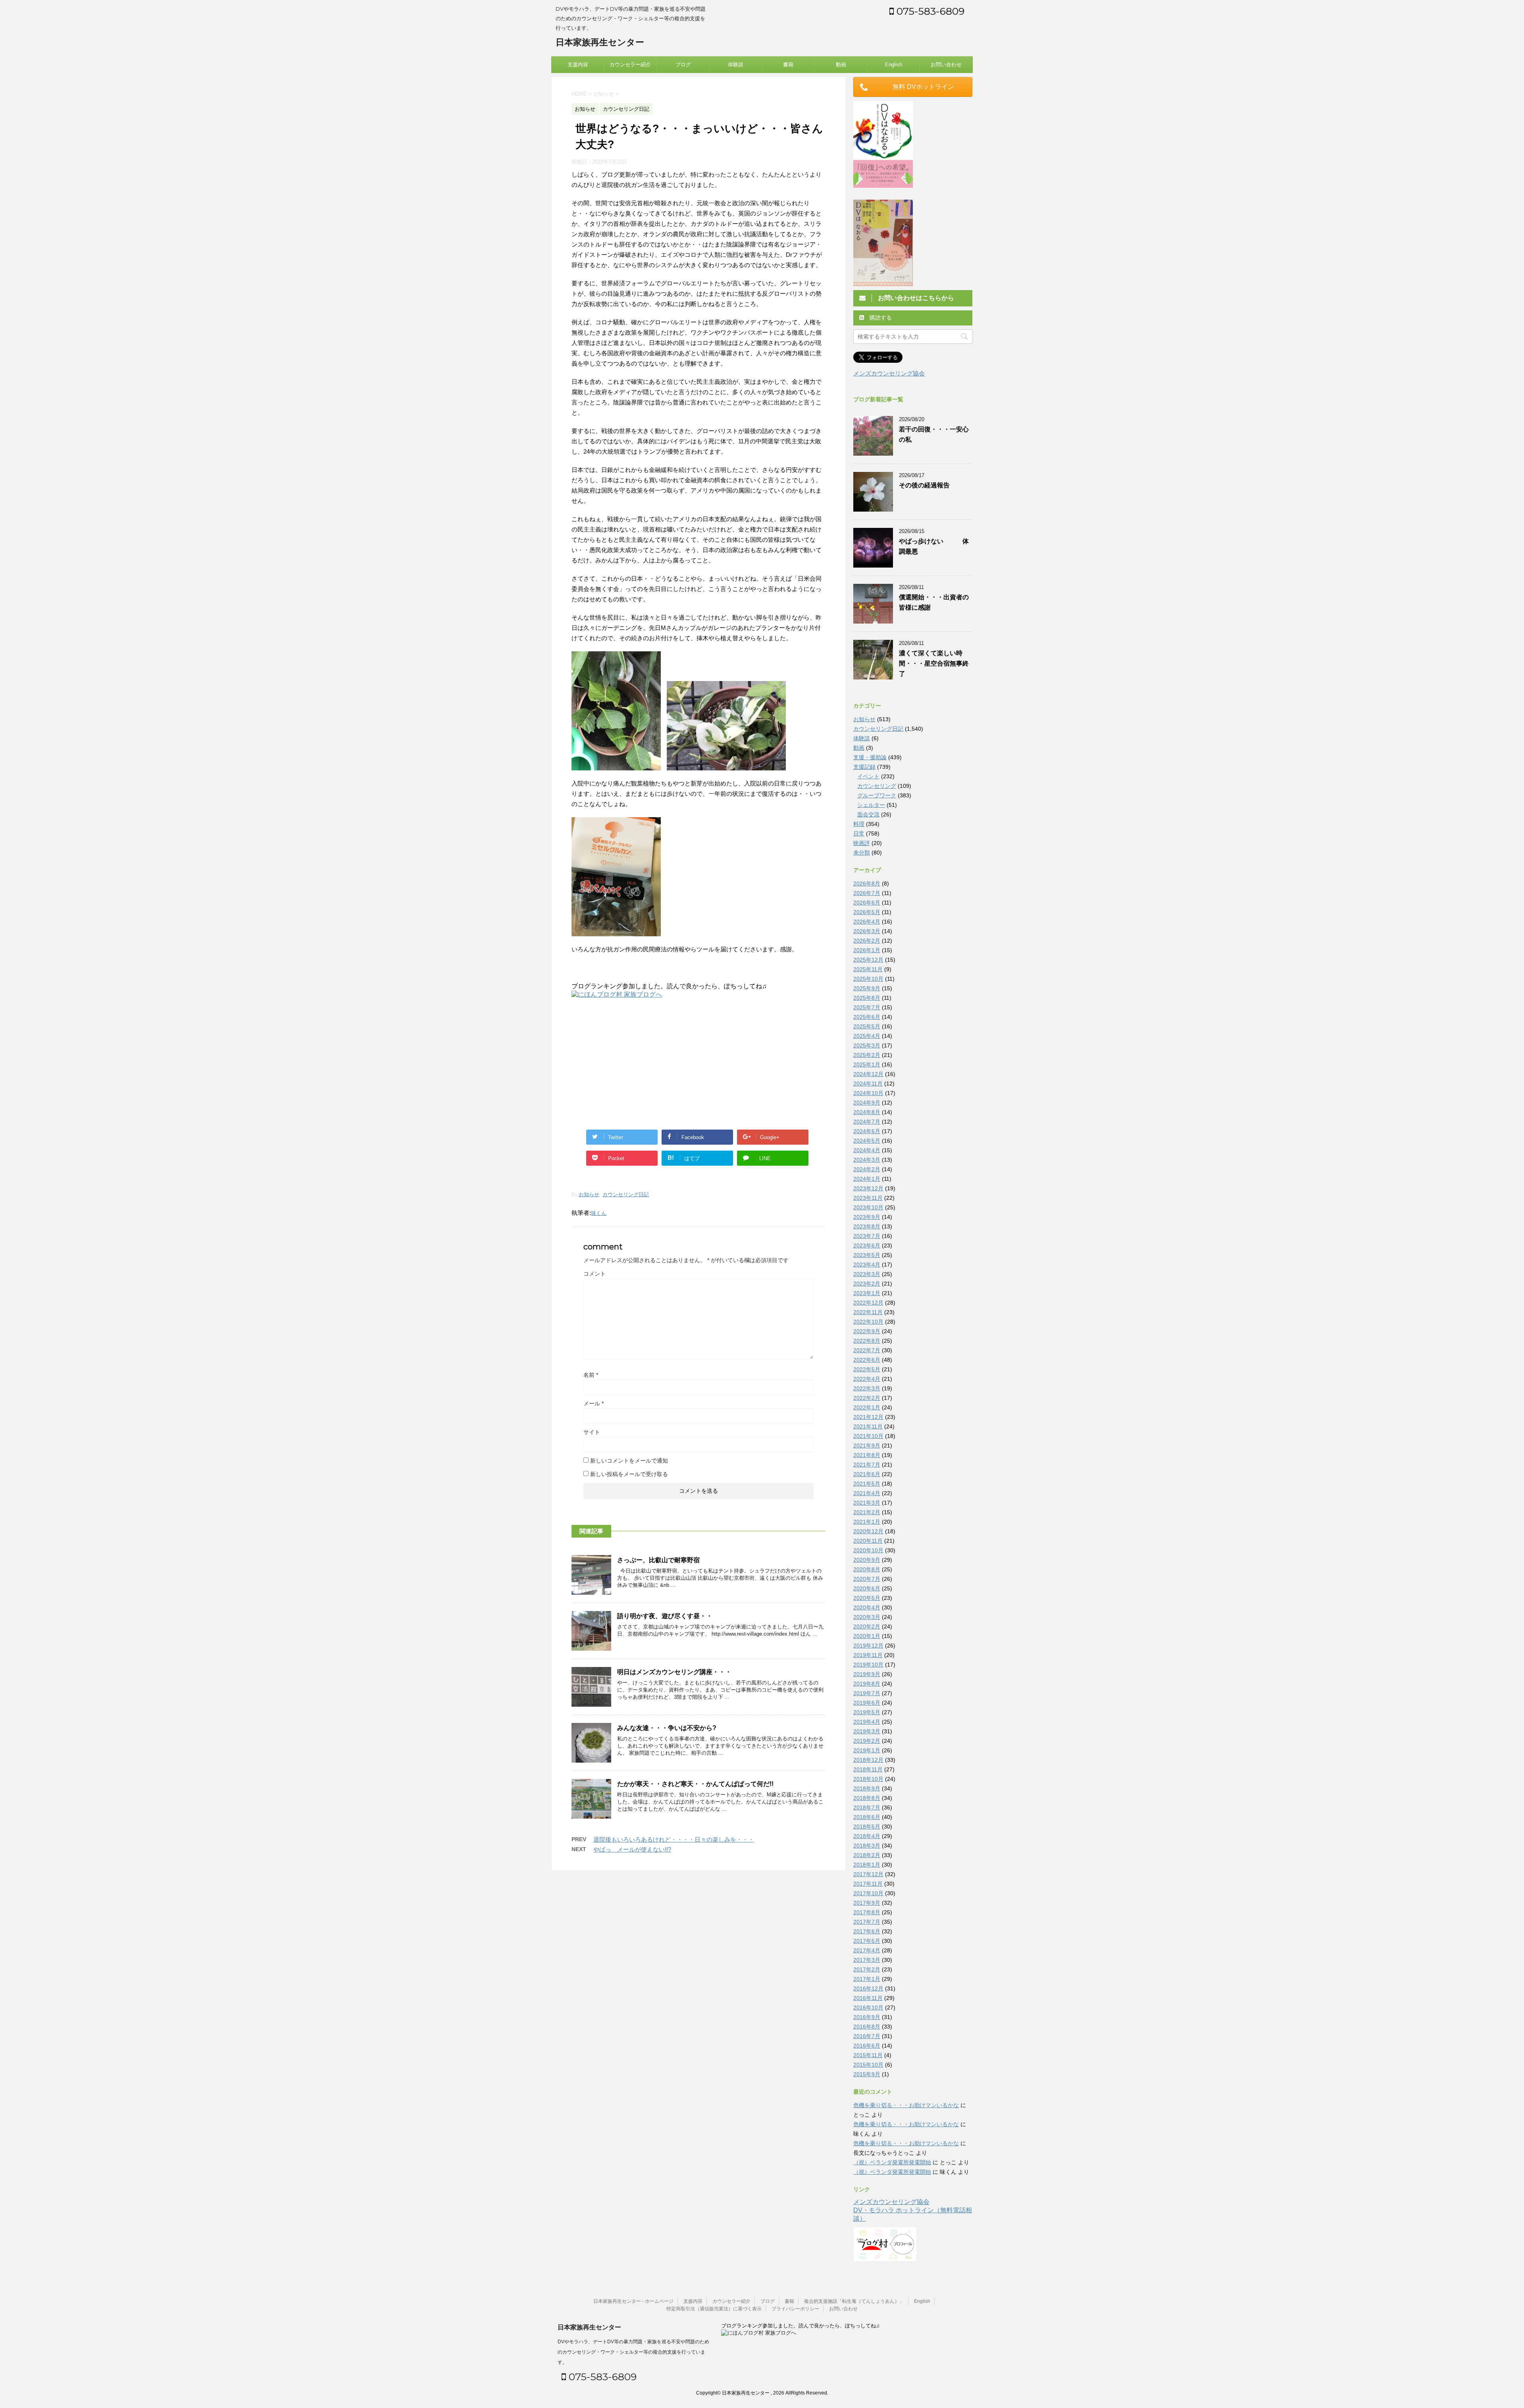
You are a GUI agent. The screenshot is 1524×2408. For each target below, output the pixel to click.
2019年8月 (867, 1684)
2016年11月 (868, 1998)
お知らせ (589, 1194)
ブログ (683, 64)
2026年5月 (867, 912)
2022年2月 (867, 1398)
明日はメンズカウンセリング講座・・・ (674, 1672)
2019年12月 (868, 1646)
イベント (868, 776)
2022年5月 (867, 1369)
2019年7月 (867, 1693)
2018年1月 (867, 1865)
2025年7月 (867, 1007)
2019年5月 (867, 1712)
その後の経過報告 (924, 485)
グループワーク (877, 795)
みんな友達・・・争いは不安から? (667, 1728)
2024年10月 (868, 1093)
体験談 (736, 64)
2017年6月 (867, 1931)
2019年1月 (867, 1750)
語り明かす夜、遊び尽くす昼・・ (665, 1616)
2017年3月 (867, 1960)
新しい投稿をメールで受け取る (629, 1474)
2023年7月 (867, 1236)
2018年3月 (867, 1846)
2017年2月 (867, 1969)
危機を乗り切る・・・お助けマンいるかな (906, 2105)
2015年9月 (867, 2074)
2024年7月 (867, 1122)
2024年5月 (867, 1141)
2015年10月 (868, 2065)
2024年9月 (867, 1103)
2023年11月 (868, 1198)
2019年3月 (867, 1731)
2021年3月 (867, 1503)
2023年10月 (868, 1207)
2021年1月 (867, 1522)
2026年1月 (867, 950)
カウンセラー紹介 (630, 64)
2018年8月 (867, 1798)
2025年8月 (867, 998)
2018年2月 (867, 1855)
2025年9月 (867, 988)
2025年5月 (867, 1026)
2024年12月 (868, 1074)
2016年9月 (867, 2017)
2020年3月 (867, 1617)
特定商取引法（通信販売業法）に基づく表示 (714, 2309)
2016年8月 (867, 2027)
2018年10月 (868, 1779)
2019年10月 (868, 1665)
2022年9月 (867, 1331)
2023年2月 (867, 1284)
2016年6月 (867, 2046)
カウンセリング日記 (626, 1194)
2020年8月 (867, 1569)
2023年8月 (867, 1226)
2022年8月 (867, 1341)
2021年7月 (867, 1465)
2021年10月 (868, 1436)
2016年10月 (868, 2008)
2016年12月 (868, 1988)
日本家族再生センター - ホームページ (633, 2301)
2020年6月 (867, 1588)
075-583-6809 (929, 11)
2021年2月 (867, 1512)
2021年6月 (867, 1474)
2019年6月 (867, 1703)
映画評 (862, 843)
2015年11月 (868, 2055)
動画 (841, 64)
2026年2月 (867, 941)
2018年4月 (867, 1836)
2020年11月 (868, 1541)
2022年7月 (867, 1350)
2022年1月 (867, 1407)
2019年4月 (867, 1722)
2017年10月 (868, 1893)
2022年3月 (867, 1388)
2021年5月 (867, 1484)
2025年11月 (868, 969)
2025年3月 (867, 1045)
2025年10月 (868, 979)
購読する (880, 318)
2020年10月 (868, 1550)
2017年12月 (868, 1874)
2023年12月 (868, 1188)
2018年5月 (867, 1827)
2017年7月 (867, 1922)
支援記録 (864, 767)
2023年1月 (867, 1293)
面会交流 (868, 814)
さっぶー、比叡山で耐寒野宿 (658, 1560)
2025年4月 (867, 1036)
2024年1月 (867, 1179)
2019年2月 (867, 1741)
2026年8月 (867, 884)
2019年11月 (868, 1655)
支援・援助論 (870, 757)
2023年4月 (867, 1265)
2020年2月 (867, 1627)
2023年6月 (867, 1245)
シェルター (871, 805)
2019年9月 (867, 1674)
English (894, 64)
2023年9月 (867, 1217)
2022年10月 (868, 1322)
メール (594, 1403)
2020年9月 (867, 1560)
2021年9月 (867, 1446)
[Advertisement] (638, 1063)
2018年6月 (867, 1817)
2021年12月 (868, 1417)
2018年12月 (868, 1760)
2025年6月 (867, 1017)
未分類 (862, 853)
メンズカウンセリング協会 (889, 373)
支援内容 (578, 64)
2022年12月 (868, 1303)
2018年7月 (867, 1807)
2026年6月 (867, 903)
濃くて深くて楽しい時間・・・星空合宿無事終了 (934, 663)
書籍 (788, 64)
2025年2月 (867, 1055)
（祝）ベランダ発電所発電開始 (892, 2162)
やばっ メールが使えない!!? (632, 1849)
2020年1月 (867, 1636)
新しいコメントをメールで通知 (629, 1461)
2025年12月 (868, 960)
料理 (859, 824)
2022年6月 (867, 1360)
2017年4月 (867, 1950)
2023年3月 (867, 1274)
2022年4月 (867, 1379)
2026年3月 (867, 931)
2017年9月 (867, 1903)
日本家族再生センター (600, 42)
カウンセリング (877, 786)
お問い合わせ (946, 64)
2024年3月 (867, 1160)
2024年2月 (867, 1169)
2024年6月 (867, 1131)
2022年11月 (868, 1312)
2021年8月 (867, 1455)
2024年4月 (867, 1150)
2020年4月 (867, 1607)
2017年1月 (867, 1979)
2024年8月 (867, 1112)
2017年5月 (867, 1941)
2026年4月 (867, 922)
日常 (859, 833)
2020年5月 (867, 1598)
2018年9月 (867, 1788)
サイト (592, 1432)
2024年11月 (868, 1084)
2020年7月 (867, 1579)
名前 (591, 1375)
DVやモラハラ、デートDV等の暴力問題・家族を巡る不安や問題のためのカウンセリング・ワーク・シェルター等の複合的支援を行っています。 (633, 2352)
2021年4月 (867, 1493)
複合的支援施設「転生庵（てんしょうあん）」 (854, 2301)
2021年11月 (868, 1426)
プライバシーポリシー (795, 2309)
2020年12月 (868, 1531)
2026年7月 (867, 893)
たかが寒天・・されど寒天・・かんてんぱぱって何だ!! (695, 1784)
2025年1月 (867, 1064)
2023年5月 (867, 1255)
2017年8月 (867, 1912)
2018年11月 (868, 1769)
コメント (595, 1274)
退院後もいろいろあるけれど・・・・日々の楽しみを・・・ (674, 1839)
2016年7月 (867, 2036)
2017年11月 (868, 1884)
